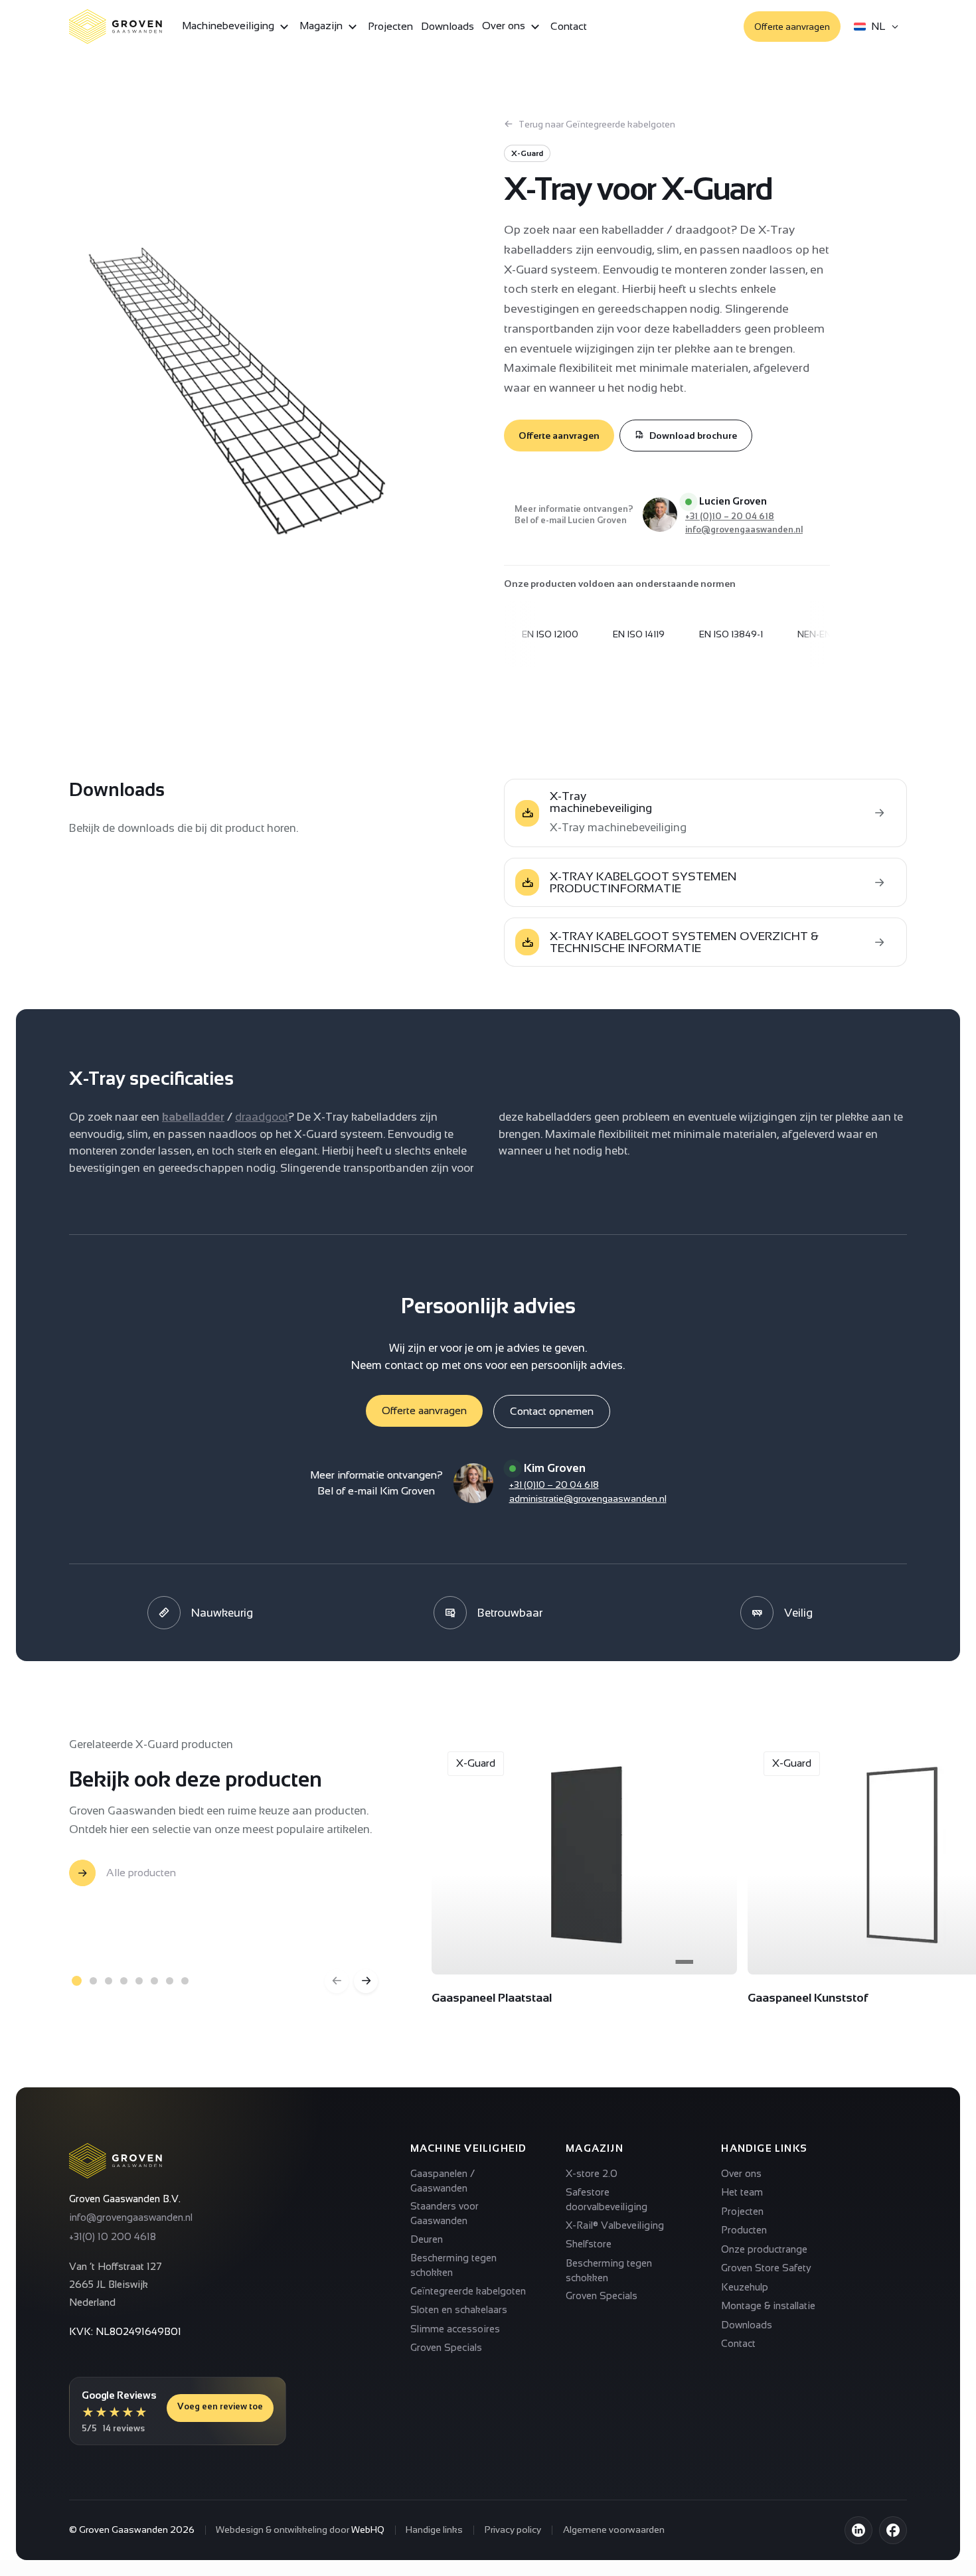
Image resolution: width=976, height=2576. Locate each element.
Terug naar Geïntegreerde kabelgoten (597, 124)
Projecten (390, 26)
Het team (742, 2192)
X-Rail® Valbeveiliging (615, 2225)
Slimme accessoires (455, 2329)
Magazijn (322, 26)
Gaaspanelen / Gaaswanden (443, 2181)
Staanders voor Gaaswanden (445, 2213)
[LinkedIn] (858, 2530)
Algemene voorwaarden (614, 2530)
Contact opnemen (552, 1411)
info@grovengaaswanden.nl (744, 529)
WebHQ (368, 2530)
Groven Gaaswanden (123, 2530)
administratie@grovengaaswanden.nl (588, 1498)
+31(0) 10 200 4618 (113, 2236)
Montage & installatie (768, 2305)
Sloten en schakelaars (459, 2309)
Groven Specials (446, 2347)
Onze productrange (764, 2249)
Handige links (434, 2530)
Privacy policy (513, 2530)
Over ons (505, 26)
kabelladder (193, 1117)
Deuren (427, 2239)
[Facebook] (893, 2530)
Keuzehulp (745, 2287)
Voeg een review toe (220, 2406)
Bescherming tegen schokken (453, 2265)
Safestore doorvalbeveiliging (607, 2199)
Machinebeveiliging (229, 26)
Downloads (447, 26)
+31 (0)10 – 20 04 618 (730, 516)
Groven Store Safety (766, 2268)
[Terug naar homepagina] (116, 2161)
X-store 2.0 (592, 2173)
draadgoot (262, 1117)
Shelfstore (589, 2244)
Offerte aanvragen (792, 27)
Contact (569, 26)
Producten (744, 2230)
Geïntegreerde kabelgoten (468, 2291)
